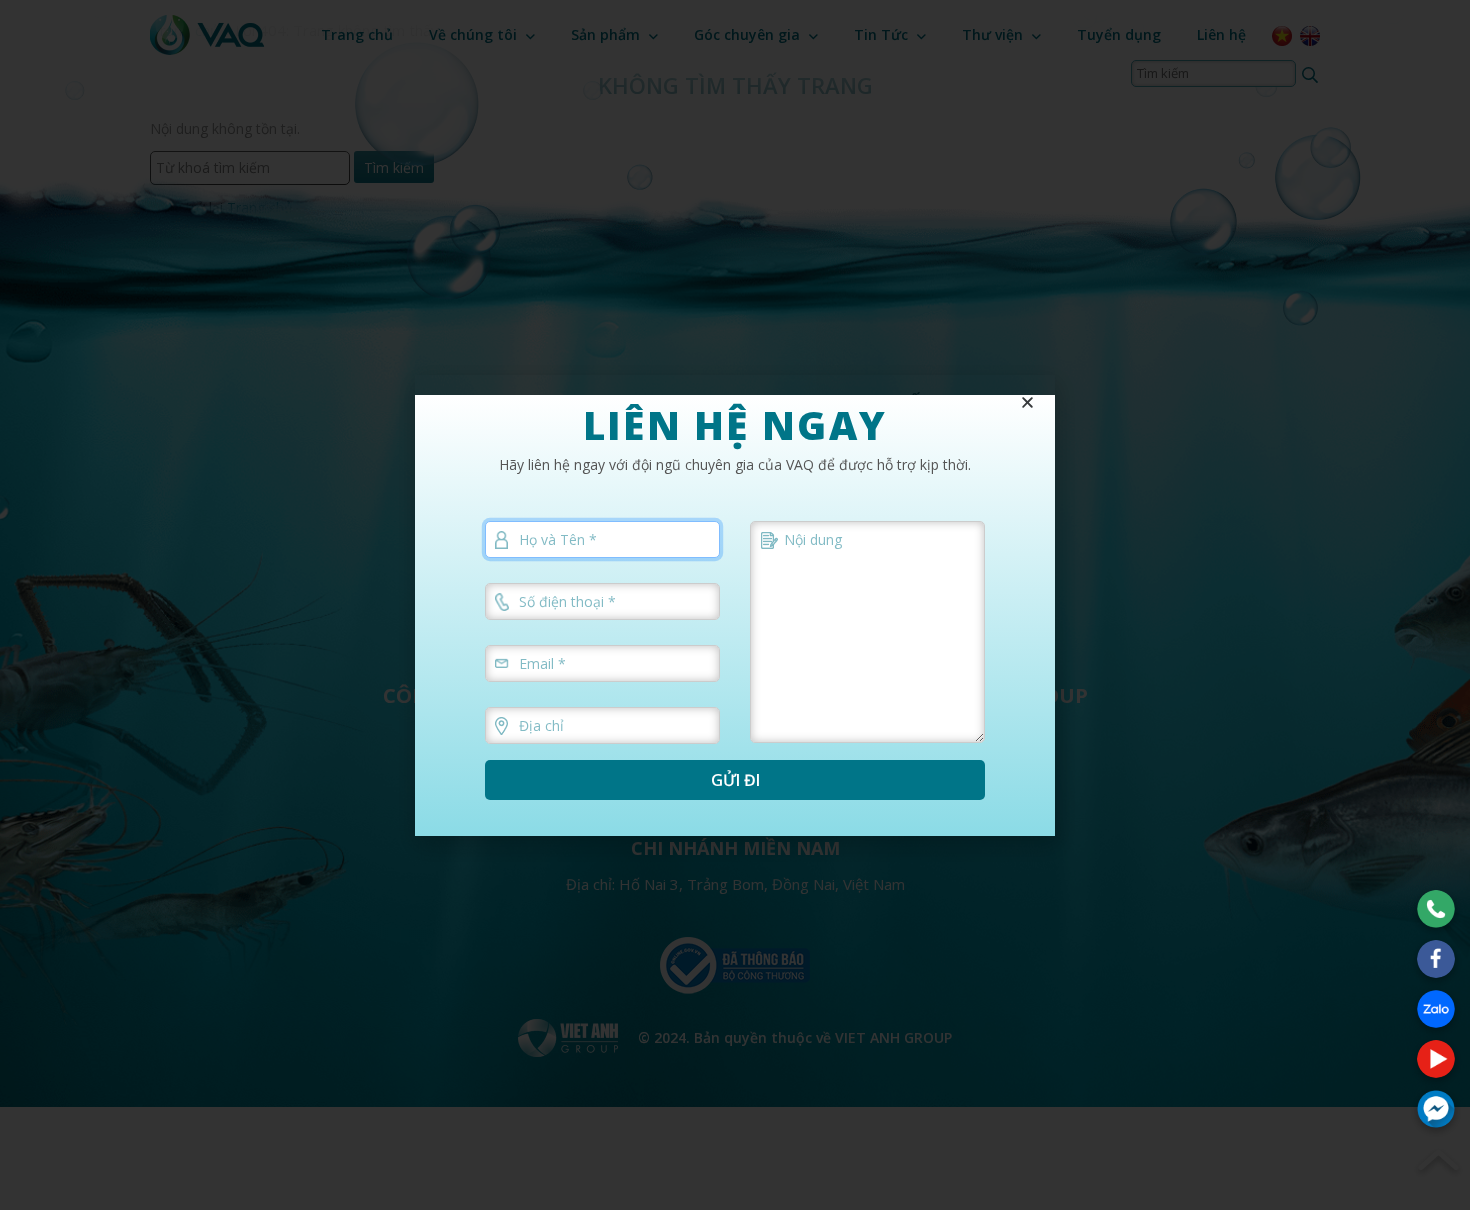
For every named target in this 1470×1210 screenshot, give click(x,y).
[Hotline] (1436, 909)
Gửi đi (735, 780)
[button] (1027, 402)
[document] (735, 605)
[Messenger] (1436, 1109)
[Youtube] (1436, 1059)
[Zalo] (1436, 1009)
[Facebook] (1436, 959)
